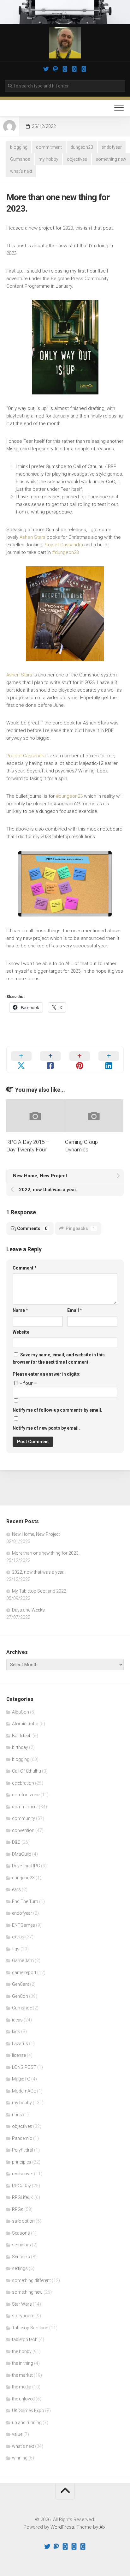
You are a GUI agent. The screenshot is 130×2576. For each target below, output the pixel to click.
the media (22, 2387)
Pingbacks (80, 1228)
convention (23, 1830)
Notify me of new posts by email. (46, 1428)
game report (24, 1973)
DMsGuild (22, 1854)
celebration (23, 1783)
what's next (21, 171)
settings (20, 2268)
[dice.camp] (56, 69)
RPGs (18, 2209)
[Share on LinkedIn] (109, 1060)
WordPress (62, 2527)
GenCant (21, 1984)
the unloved (23, 2399)
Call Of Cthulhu (27, 1771)
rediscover (23, 2174)
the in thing (23, 2363)
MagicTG (21, 2079)
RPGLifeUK (23, 2197)
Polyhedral (23, 2150)
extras (18, 1937)
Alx (102, 2527)
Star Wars (22, 2304)
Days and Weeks (28, 1610)
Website (21, 1332)
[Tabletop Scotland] (74, 69)
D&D (16, 1842)
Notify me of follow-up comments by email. (57, 1410)
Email (75, 1310)
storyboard (23, 2316)
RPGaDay (21, 2186)
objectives (77, 159)
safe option (23, 2221)
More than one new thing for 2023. (46, 1553)
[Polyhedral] (65, 69)
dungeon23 (82, 147)
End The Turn (25, 1901)
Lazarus (20, 2044)
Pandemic (22, 2138)
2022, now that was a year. (38, 1572)
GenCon (20, 1996)
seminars (21, 2245)
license (19, 2055)
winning (20, 2458)
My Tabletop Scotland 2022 (39, 1591)
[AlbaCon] (84, 69)
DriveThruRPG (26, 1866)
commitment (49, 147)
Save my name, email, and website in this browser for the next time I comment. (59, 1358)
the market (22, 2375)
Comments (32, 1228)
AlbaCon (21, 1712)
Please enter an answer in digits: (47, 1374)
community (24, 1818)
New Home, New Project (36, 1534)
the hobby (22, 2351)
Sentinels (21, 2257)
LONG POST (24, 2067)
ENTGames (24, 1925)
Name (20, 1310)
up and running (27, 2423)
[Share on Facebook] (51, 1060)
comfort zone (26, 1795)
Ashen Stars (32, 537)
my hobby (48, 159)
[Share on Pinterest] (80, 1060)
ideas (17, 2020)
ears (16, 1889)
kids (16, 2032)
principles (22, 2162)
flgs (16, 1949)
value (17, 2434)
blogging (19, 147)
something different (31, 2280)
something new (111, 159)
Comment (25, 1268)
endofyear (112, 147)
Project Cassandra (63, 545)
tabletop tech (25, 2339)
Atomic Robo (25, 1724)
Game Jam (23, 1961)
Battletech (22, 1736)
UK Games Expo (28, 2411)
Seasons (21, 2233)
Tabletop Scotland (30, 2328)
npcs (17, 2115)
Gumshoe (20, 159)
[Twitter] (46, 69)
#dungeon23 (65, 552)
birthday (20, 1747)
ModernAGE (24, 2091)
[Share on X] (21, 1060)
